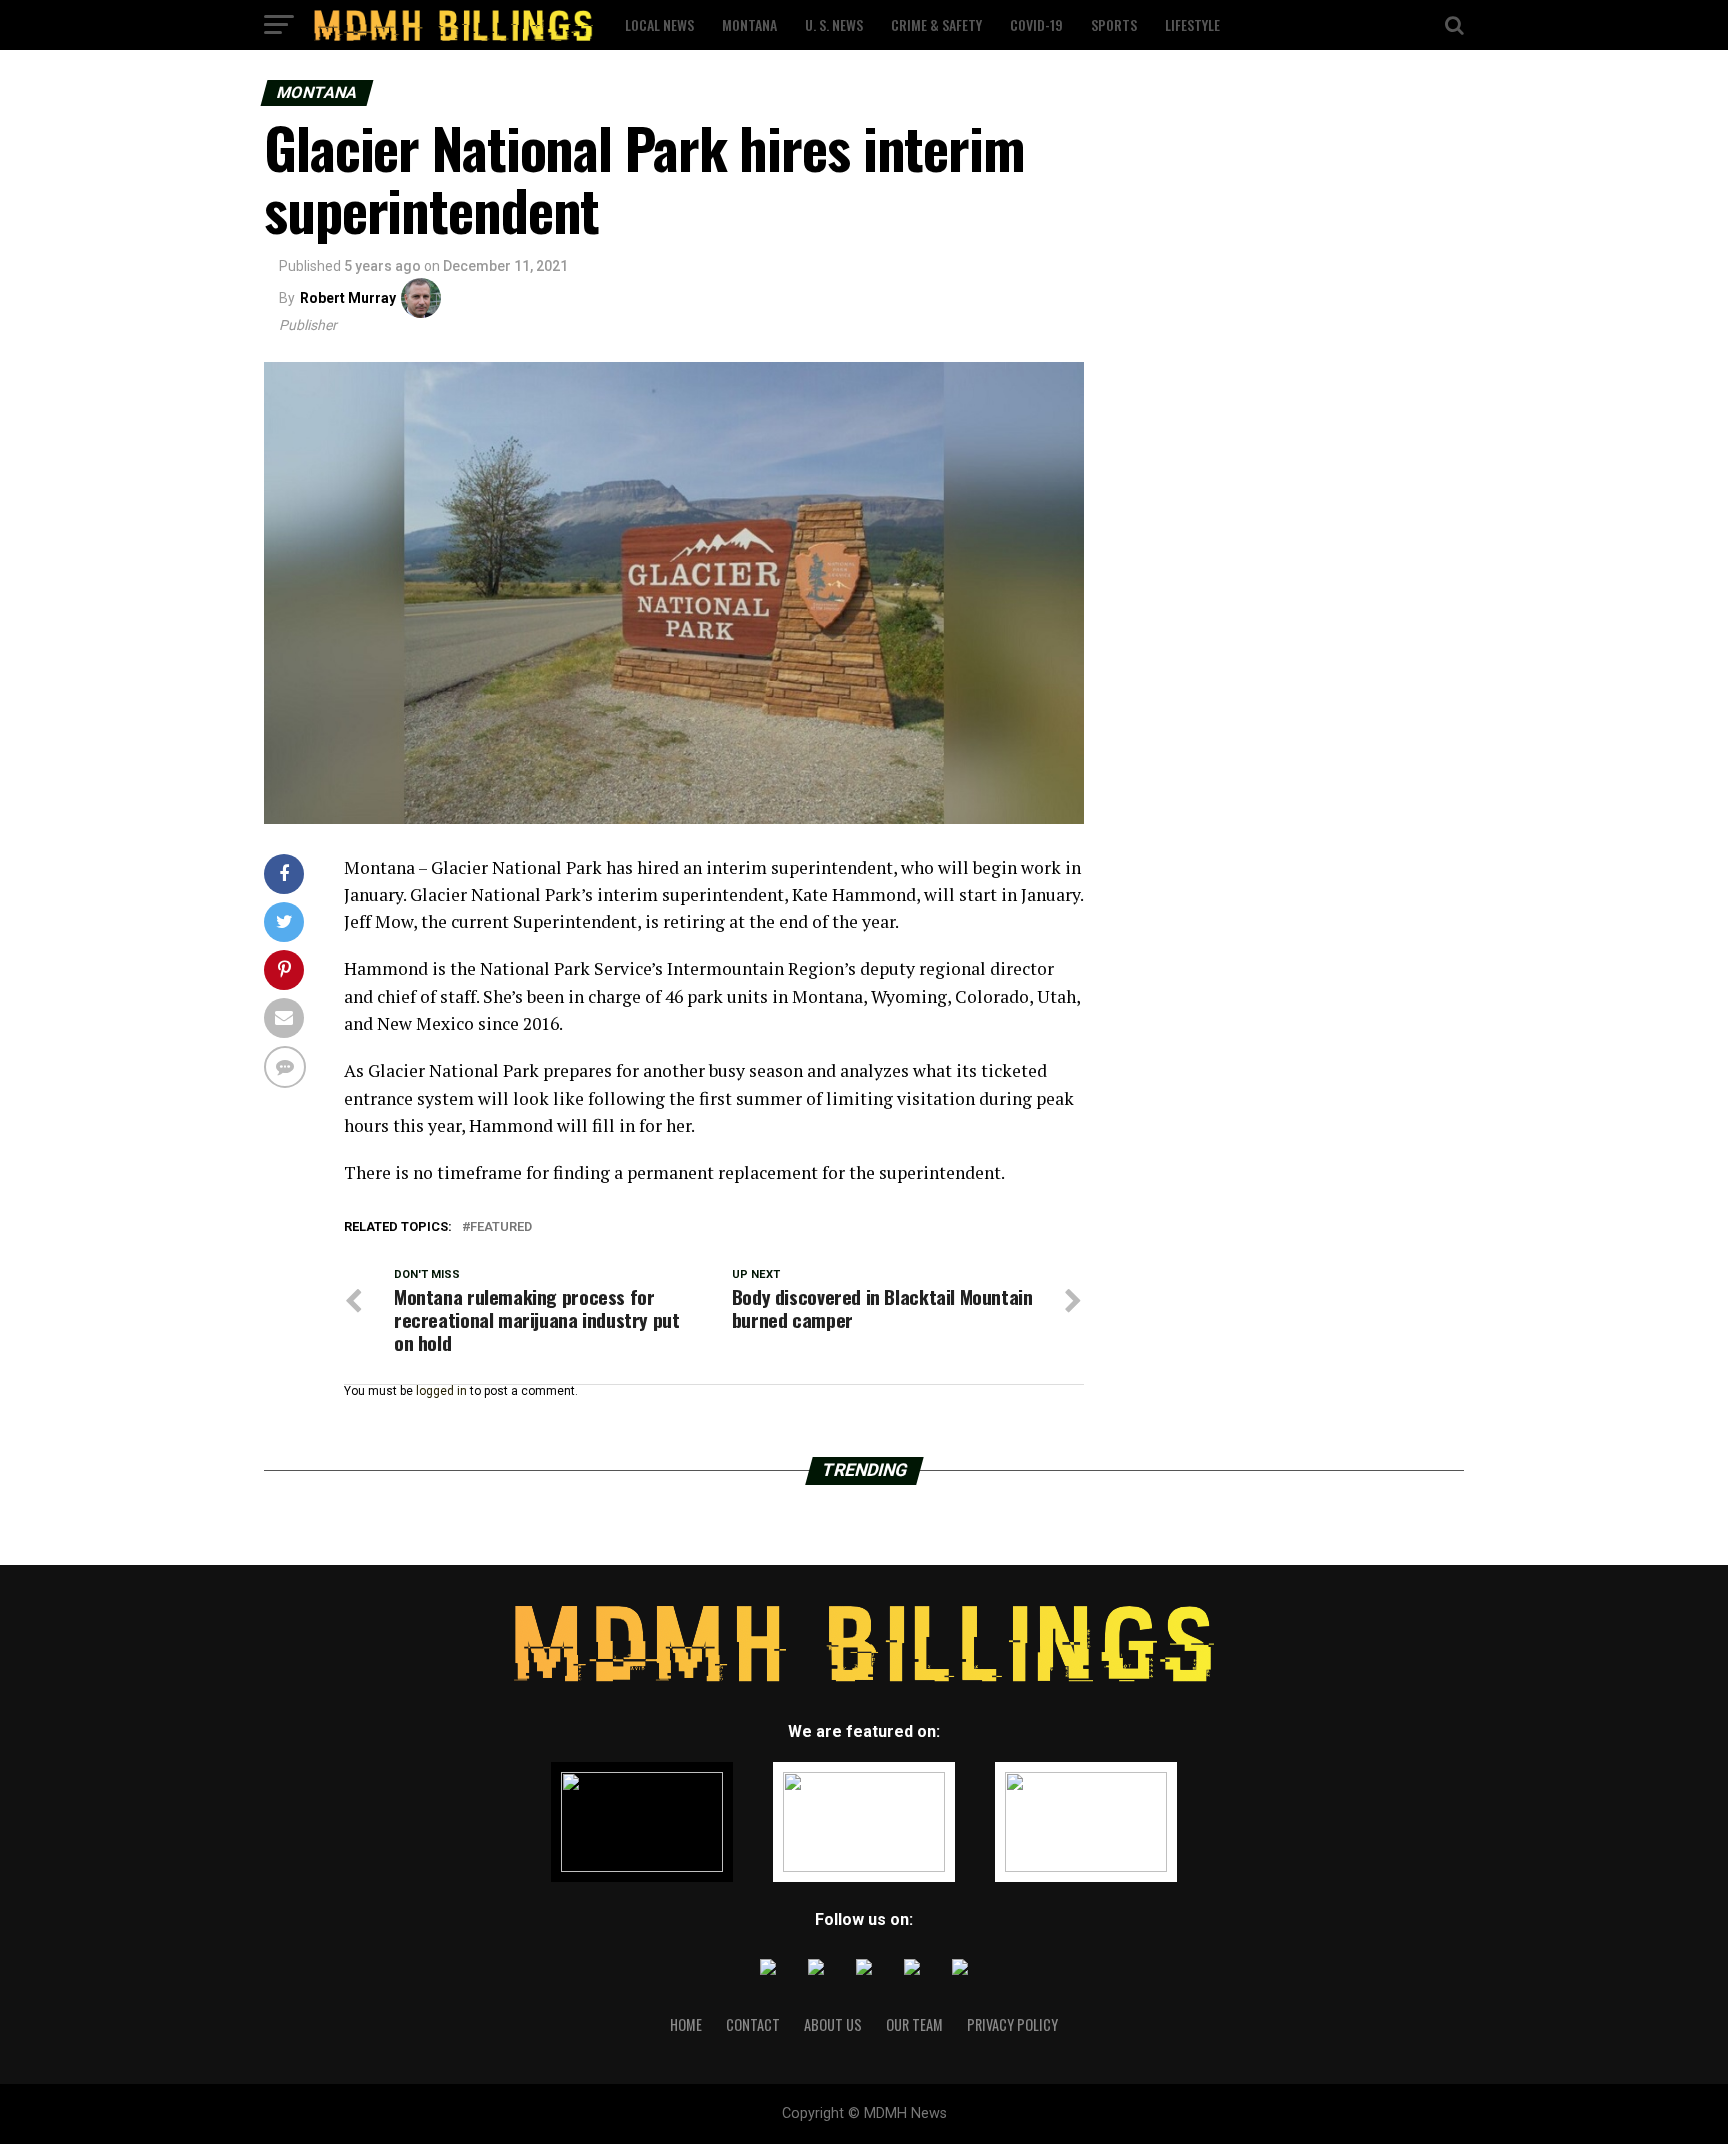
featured (501, 1227)
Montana (749, 24)
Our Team (914, 2024)
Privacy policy (1012, 2024)
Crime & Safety (936, 24)
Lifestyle (1192, 24)
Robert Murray (348, 298)
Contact (753, 2024)
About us (833, 2024)
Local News (659, 24)
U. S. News (834, 24)
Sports (1114, 24)
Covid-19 (1036, 24)
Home (686, 2024)
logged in (441, 1391)
